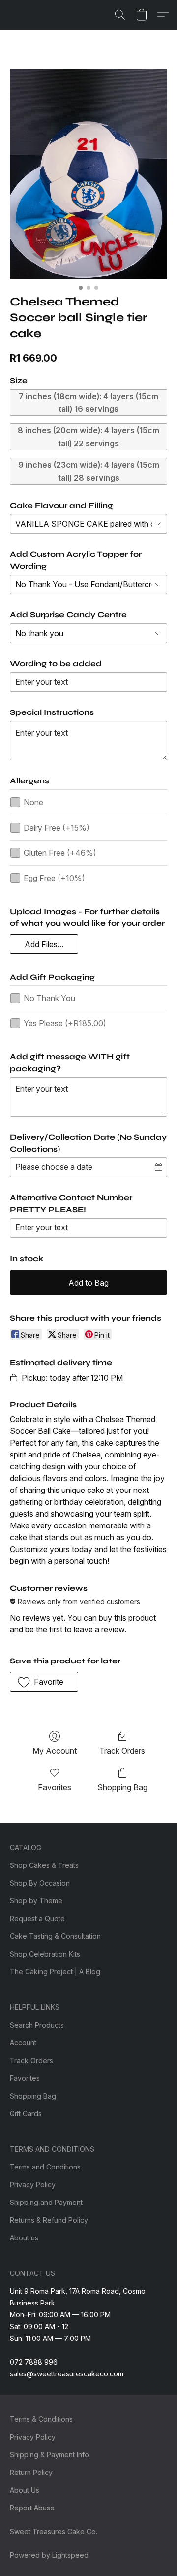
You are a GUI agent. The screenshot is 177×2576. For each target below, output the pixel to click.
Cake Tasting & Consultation (55, 1936)
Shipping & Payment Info (49, 2455)
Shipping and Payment (46, 2202)
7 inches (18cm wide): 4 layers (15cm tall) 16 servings (88, 403)
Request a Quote (37, 1918)
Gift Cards (26, 2114)
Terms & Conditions (41, 2419)
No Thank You (49, 998)
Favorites (55, 1787)
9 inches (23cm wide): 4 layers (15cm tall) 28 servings (89, 471)
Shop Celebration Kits (45, 1954)
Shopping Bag (122, 1787)
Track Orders (122, 1751)
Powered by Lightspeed (49, 2555)
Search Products (37, 2025)
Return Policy (31, 2472)
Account (23, 2043)
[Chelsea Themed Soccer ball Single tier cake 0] (88, 174)
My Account (55, 1751)
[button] (120, 15)
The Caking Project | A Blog (55, 1972)
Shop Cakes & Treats (44, 1865)
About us (24, 2238)
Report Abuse (32, 2508)
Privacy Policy (33, 2185)
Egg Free (54, 878)
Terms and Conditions (45, 2167)
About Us (25, 2490)
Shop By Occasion (40, 1883)
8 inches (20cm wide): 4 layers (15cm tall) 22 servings (88, 437)
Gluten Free (60, 853)
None (33, 802)
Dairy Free (57, 828)
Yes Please (65, 1023)
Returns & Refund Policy (49, 2220)
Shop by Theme (36, 1901)
